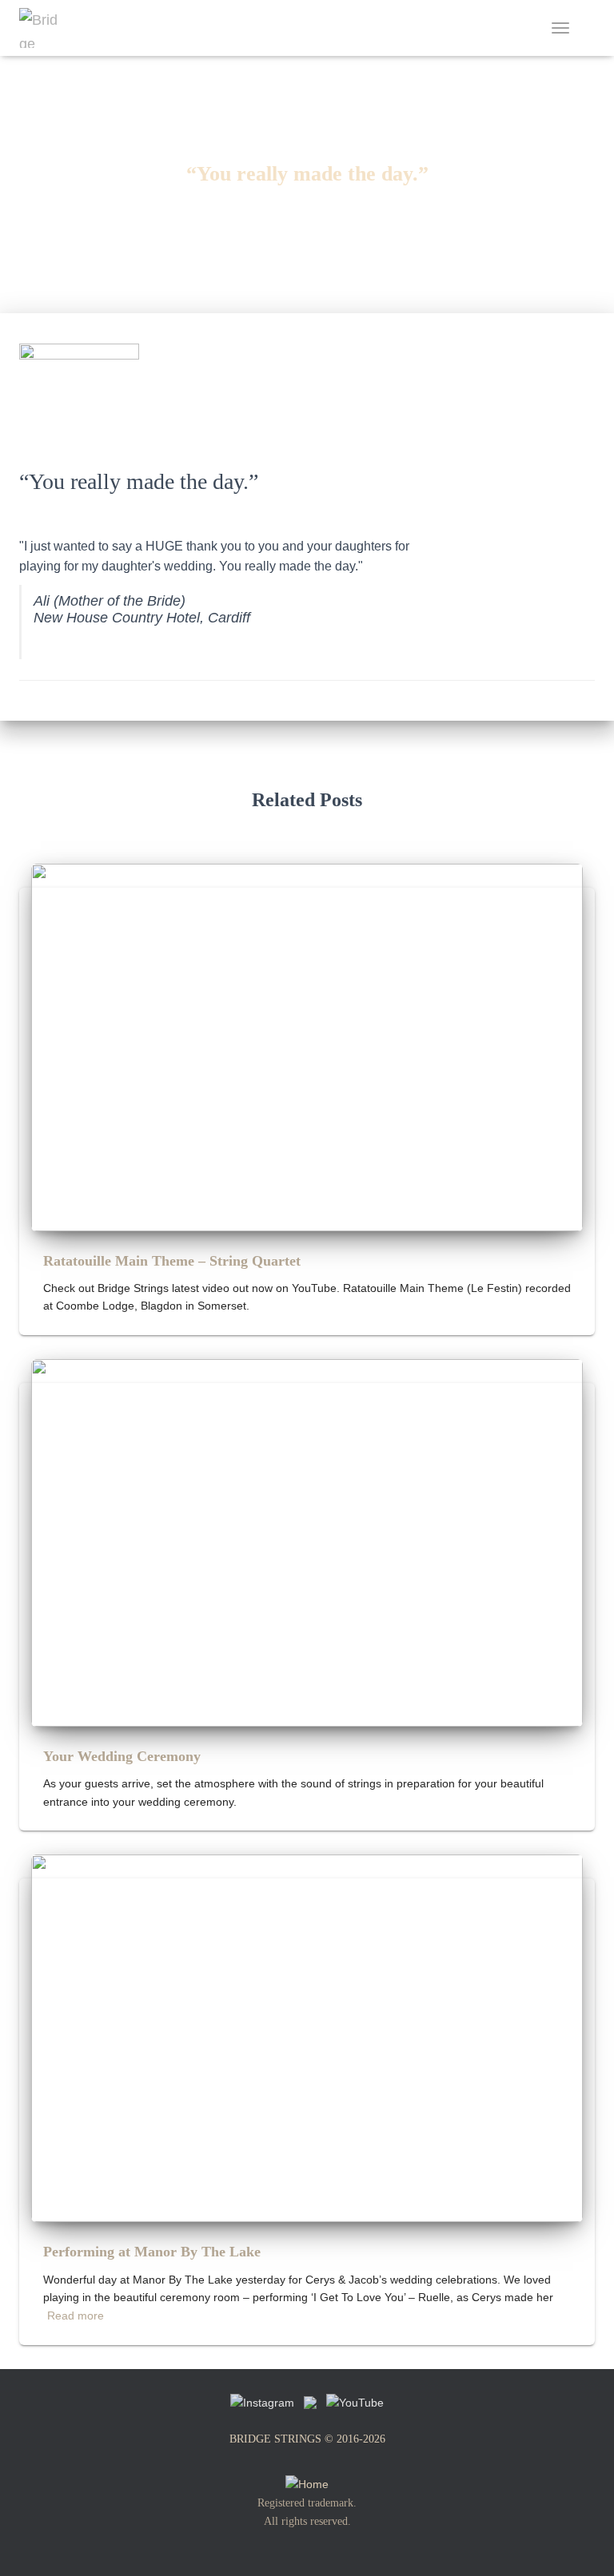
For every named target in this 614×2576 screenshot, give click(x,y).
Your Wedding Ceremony (122, 1756)
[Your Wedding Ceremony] (307, 1542)
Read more (76, 2316)
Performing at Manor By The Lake (152, 2252)
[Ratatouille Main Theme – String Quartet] (307, 1046)
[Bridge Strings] (45, 28)
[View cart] (588, 28)
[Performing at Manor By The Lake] (307, 2037)
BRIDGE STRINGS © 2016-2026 (307, 2439)
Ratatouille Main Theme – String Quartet (172, 1261)
